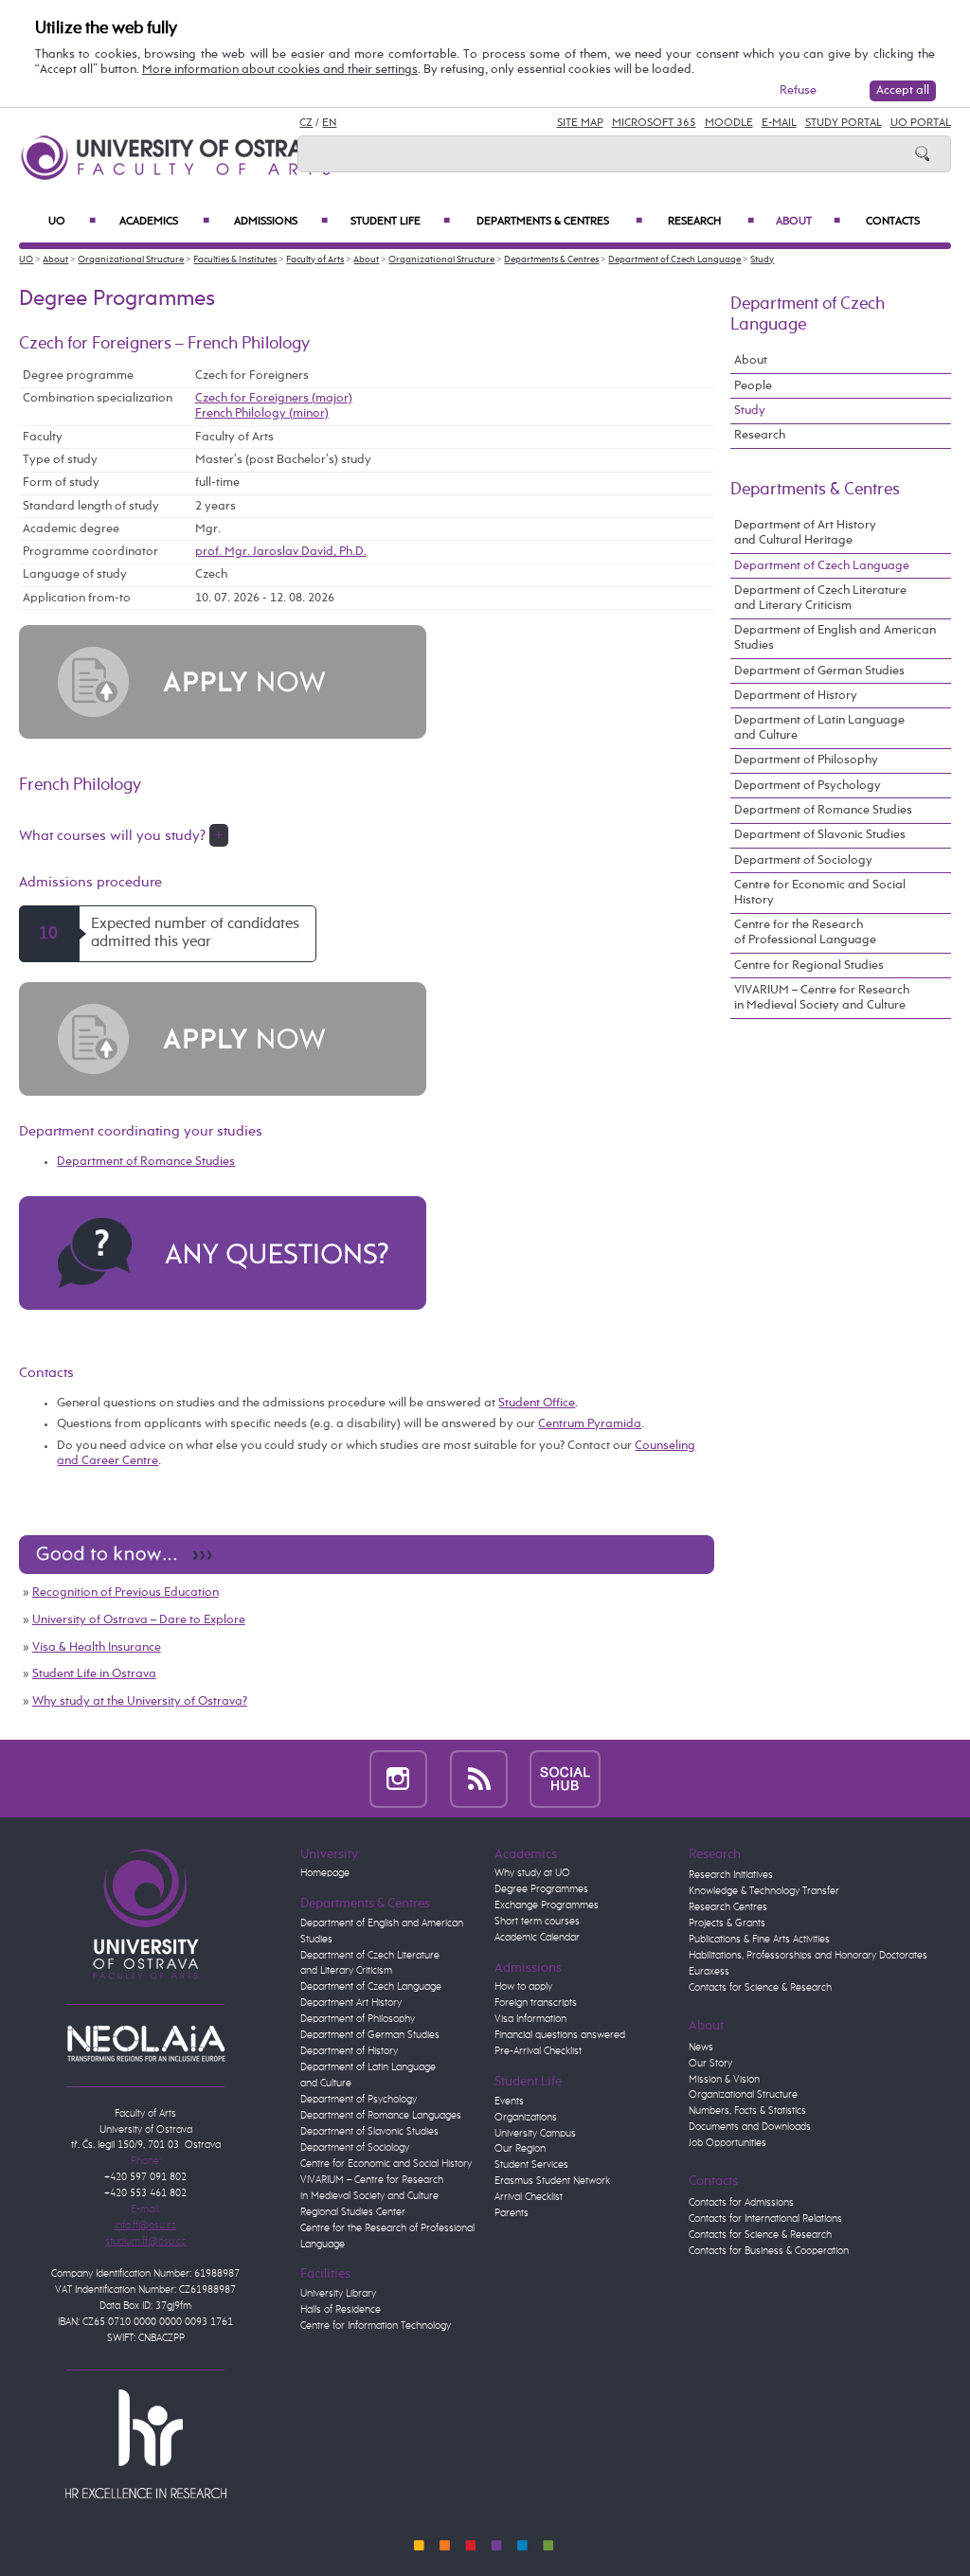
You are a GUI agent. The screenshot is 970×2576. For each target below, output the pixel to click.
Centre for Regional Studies (809, 966)
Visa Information (530, 2019)
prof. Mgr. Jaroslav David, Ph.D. (281, 552)
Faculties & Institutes (235, 259)
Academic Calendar (537, 1938)
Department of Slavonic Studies (820, 835)
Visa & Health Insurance (97, 1647)
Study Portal (844, 123)
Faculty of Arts (315, 259)
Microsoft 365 (654, 123)
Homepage (325, 1873)
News (701, 2048)
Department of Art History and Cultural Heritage (805, 533)
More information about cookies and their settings (280, 70)
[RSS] (479, 1779)
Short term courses (537, 1922)
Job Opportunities (727, 2143)
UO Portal (921, 123)
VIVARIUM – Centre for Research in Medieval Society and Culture (822, 998)
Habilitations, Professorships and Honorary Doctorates (808, 1956)
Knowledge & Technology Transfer (764, 1891)
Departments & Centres (559, 222)
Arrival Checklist (529, 2197)
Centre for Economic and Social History (820, 893)
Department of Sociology (803, 860)
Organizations (526, 2118)
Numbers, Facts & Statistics (747, 2111)
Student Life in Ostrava (94, 1674)
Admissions (281, 222)
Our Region (520, 2149)
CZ (306, 123)
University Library (338, 2294)
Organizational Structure (131, 259)
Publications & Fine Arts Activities (759, 1940)
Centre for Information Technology (376, 2326)
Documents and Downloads (750, 2127)
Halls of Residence (341, 2310)
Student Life (400, 222)
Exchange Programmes (547, 1905)
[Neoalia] (146, 2043)
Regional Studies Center (353, 2212)
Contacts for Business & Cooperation (769, 2251)
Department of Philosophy (806, 760)
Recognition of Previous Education (126, 1592)
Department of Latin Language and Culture (819, 728)
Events (509, 2102)
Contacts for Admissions (741, 2203)
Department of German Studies (819, 671)
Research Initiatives (731, 1875)
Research (711, 222)
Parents (512, 2213)
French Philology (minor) (262, 413)
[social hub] (565, 1779)
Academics (164, 222)
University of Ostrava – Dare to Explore (139, 1620)
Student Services (531, 2165)
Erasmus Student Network (552, 2181)
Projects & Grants (727, 1923)
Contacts (893, 222)
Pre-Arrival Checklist (538, 2051)
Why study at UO (532, 1873)
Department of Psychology (808, 786)
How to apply (523, 1987)
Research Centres (728, 1907)
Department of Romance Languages (381, 2116)
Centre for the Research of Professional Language (805, 932)
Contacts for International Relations (765, 2219)
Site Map (580, 123)
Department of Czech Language (674, 259)
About (808, 222)
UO (72, 222)
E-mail (779, 123)
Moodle (729, 123)
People (753, 386)
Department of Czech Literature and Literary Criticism (820, 598)
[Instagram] (398, 1779)
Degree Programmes (541, 1889)
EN (329, 123)
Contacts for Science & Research (760, 1988)
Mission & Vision (724, 2080)
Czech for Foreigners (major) (274, 398)
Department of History (796, 696)
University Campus (535, 2134)
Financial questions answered (560, 2035)
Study (762, 259)
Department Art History (351, 2003)
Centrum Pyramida (590, 1424)
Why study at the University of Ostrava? (140, 1701)
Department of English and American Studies (835, 638)
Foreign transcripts (536, 2003)
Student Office (537, 1403)
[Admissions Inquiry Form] (223, 1252)
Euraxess (709, 1972)
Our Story (710, 2064)
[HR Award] (146, 2443)
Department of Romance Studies (146, 1162)
